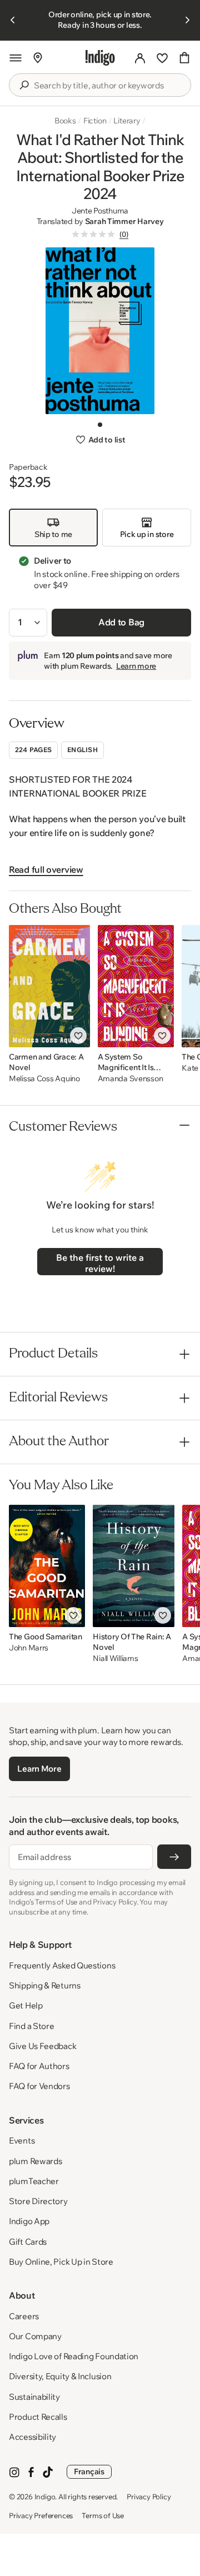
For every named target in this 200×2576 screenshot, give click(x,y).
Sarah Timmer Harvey (124, 221)
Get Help (26, 2005)
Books (65, 121)
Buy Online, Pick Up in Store (61, 2262)
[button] (16, 58)
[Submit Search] (24, 85)
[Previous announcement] (13, 20)
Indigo (45, 2497)
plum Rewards (35, 2161)
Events (22, 2140)
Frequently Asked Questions (62, 1965)
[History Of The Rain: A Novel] (134, 1566)
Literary (127, 121)
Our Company (35, 2336)
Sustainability (34, 2397)
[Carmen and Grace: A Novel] (49, 986)
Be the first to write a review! (100, 1263)
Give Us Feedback (42, 2046)
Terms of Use (103, 2515)
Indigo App (29, 2221)
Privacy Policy (149, 2497)
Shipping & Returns (45, 1985)
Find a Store (31, 2026)
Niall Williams (115, 1659)
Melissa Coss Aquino (44, 1079)
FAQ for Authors (39, 2066)
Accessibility (32, 2437)
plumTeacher (34, 2181)
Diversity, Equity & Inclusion (60, 2376)
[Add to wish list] (78, 1036)
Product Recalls (38, 2417)
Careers (24, 2316)
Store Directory (38, 2201)
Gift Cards (28, 2242)
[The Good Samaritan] (47, 1566)
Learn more (136, 666)
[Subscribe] (174, 1857)
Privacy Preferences (41, 2515)
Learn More (39, 1769)
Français (89, 2471)
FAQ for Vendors (39, 2086)
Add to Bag (121, 622)
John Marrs (29, 1648)
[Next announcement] (187, 20)
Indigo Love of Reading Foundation (74, 2356)
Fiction (95, 121)
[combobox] (108, 86)
